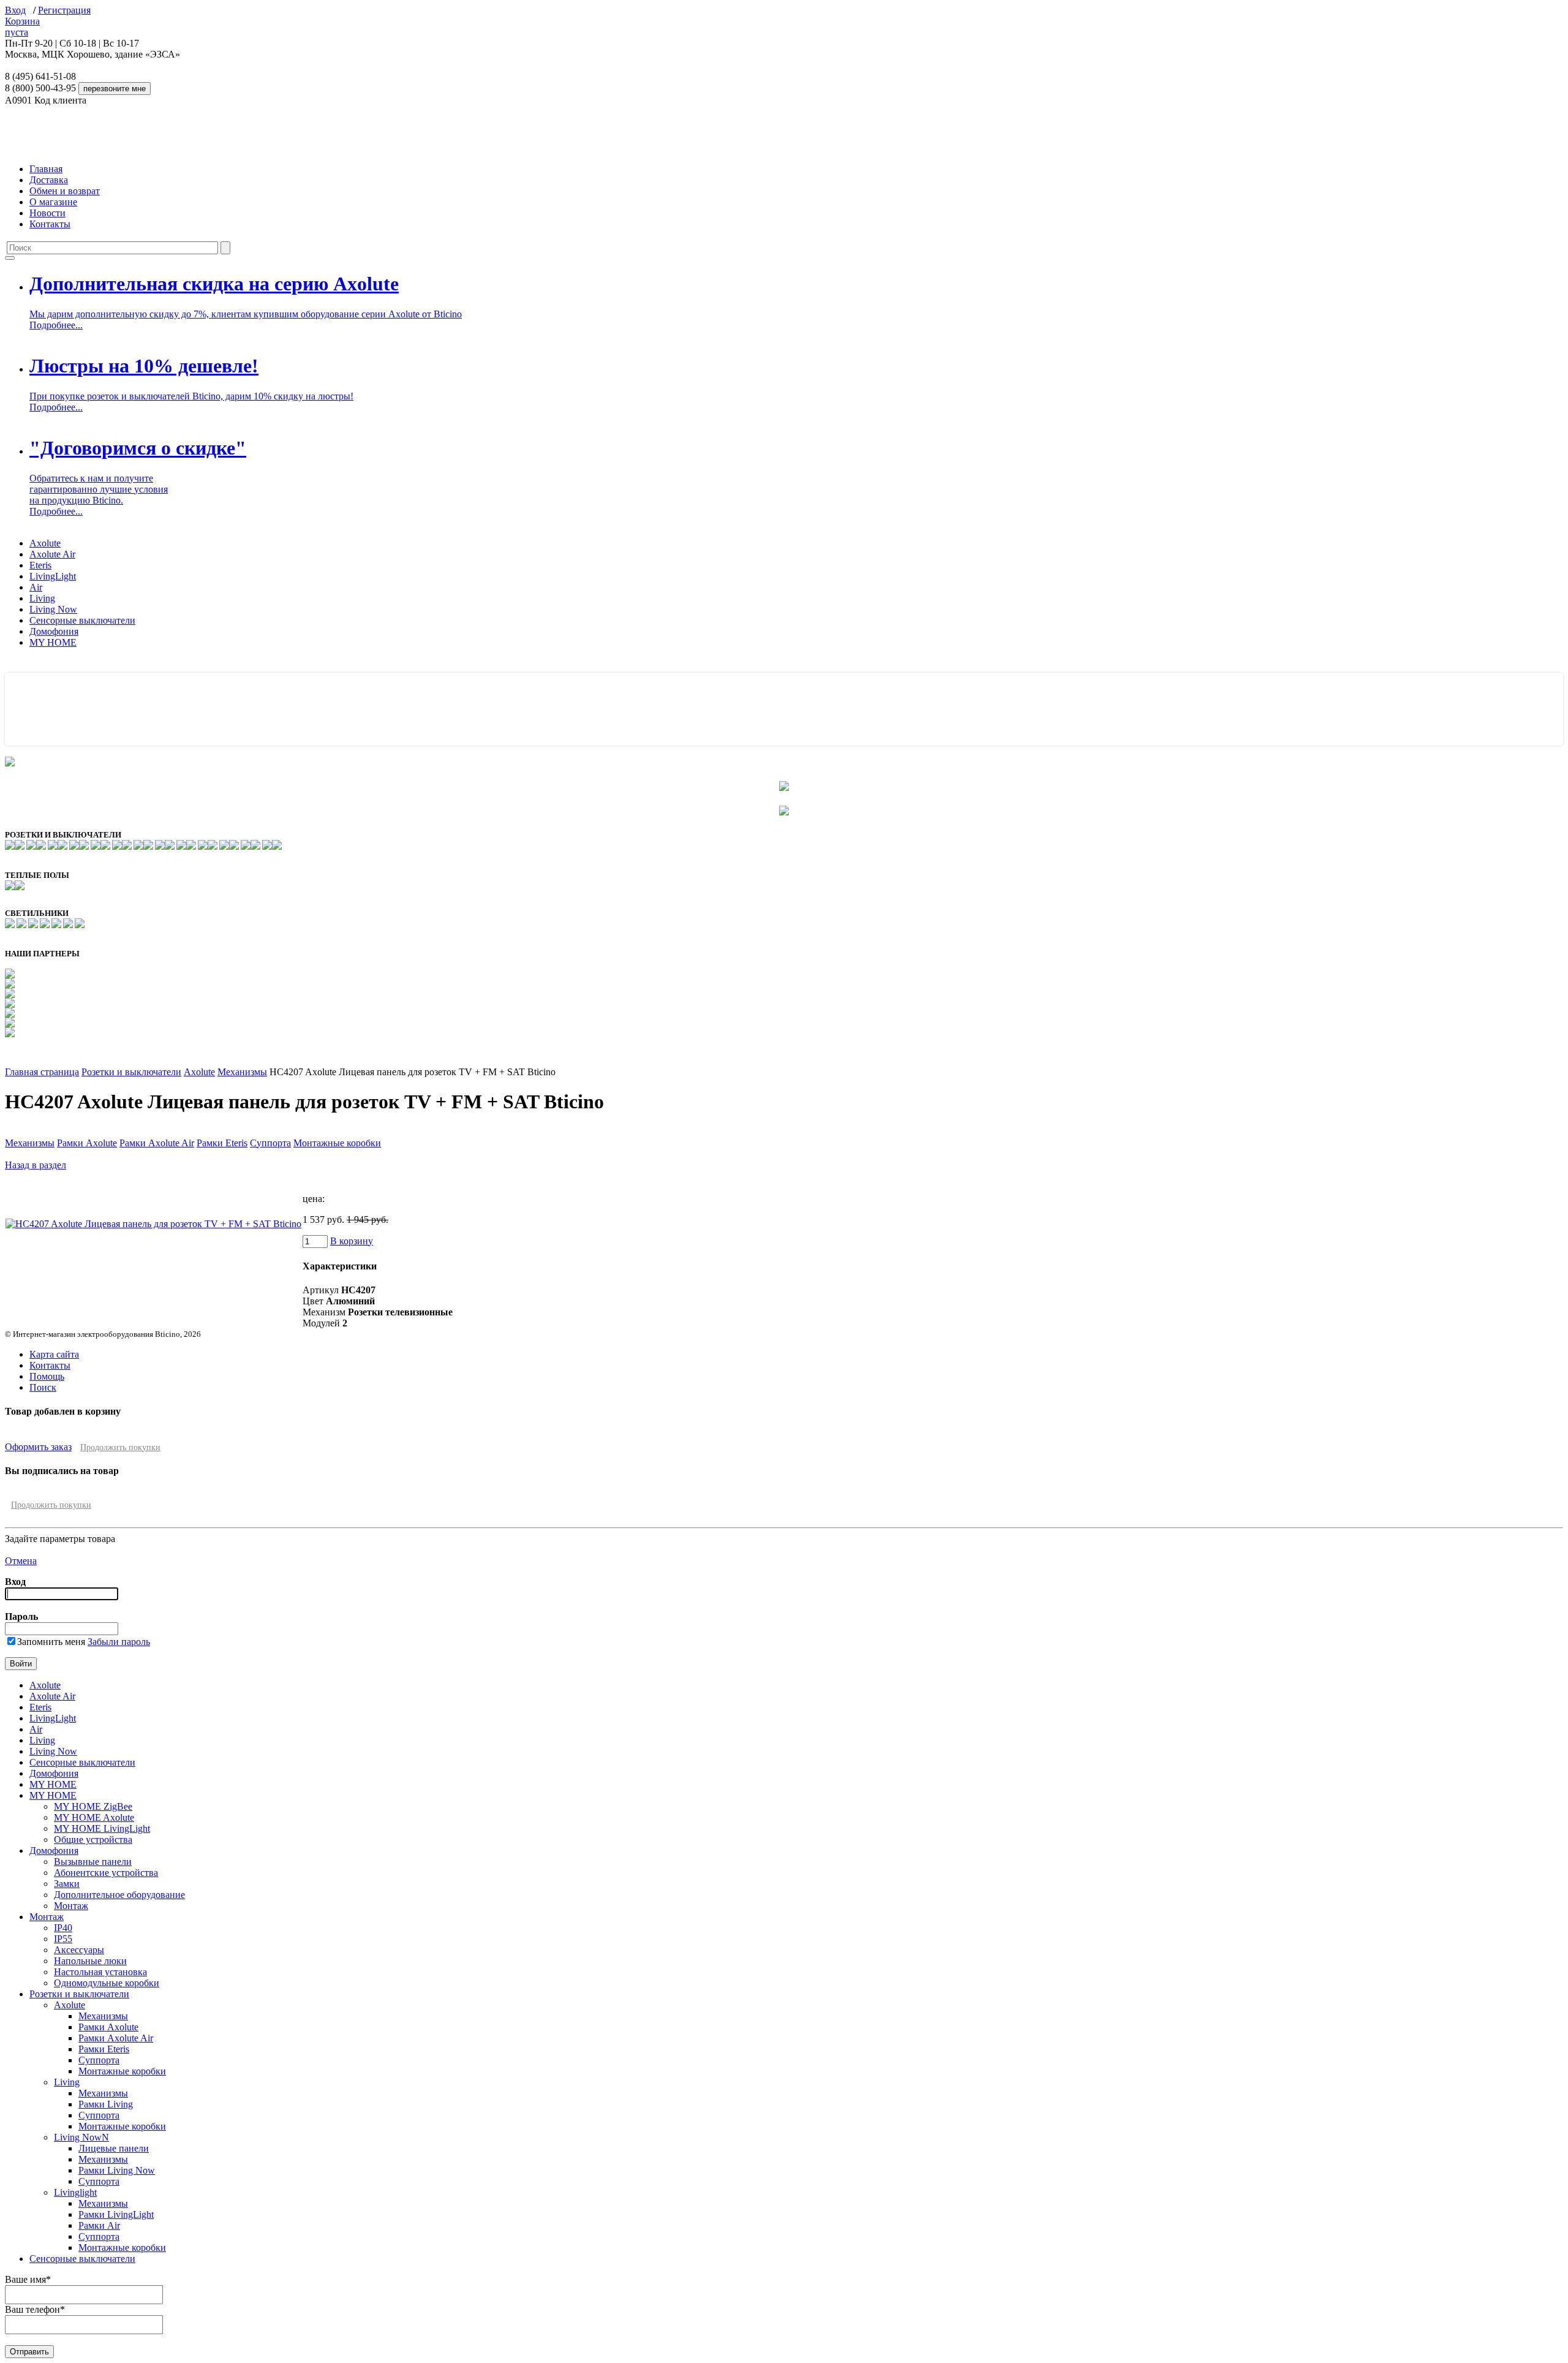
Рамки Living (106, 2104)
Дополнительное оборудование (119, 1895)
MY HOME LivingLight (102, 1828)
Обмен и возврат (65, 191)
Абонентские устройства (106, 1873)
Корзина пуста (22, 27)
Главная (46, 169)
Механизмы (242, 1072)
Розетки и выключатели (131, 1072)
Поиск (43, 1387)
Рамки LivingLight (116, 2214)
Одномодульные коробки (107, 1983)
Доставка (49, 180)
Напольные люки (90, 1961)
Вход (15, 10)
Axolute (45, 543)
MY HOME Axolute (94, 1817)
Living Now (53, 609)
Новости (47, 213)
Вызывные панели (93, 1862)
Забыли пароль (119, 1642)
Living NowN (81, 2137)
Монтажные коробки (337, 1143)
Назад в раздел (36, 1165)
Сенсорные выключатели (82, 620)
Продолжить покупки (120, 1447)
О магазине (53, 202)
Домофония (54, 631)
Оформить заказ (38, 1447)
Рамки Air (99, 2225)
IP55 (63, 1939)
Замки (67, 1884)
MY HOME (53, 642)
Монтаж (71, 1906)
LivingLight (53, 576)
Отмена (21, 1561)
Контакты (50, 224)
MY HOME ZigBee (93, 1806)
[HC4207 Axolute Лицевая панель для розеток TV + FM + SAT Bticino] (153, 1224)
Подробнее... (56, 325)
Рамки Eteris (222, 1143)
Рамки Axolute (87, 1143)
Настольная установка (100, 1972)
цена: (314, 1199)
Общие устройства (93, 1839)
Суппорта (270, 1143)
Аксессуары (79, 1950)
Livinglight (75, 2192)
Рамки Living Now (117, 2170)
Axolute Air (52, 554)
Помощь (47, 1376)
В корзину (352, 1241)
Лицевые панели (114, 2148)
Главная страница (42, 1072)
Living (42, 598)
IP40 (63, 1928)
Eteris (40, 565)
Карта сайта (54, 1354)
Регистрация (64, 10)
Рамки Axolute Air (157, 1143)
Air (36, 587)
